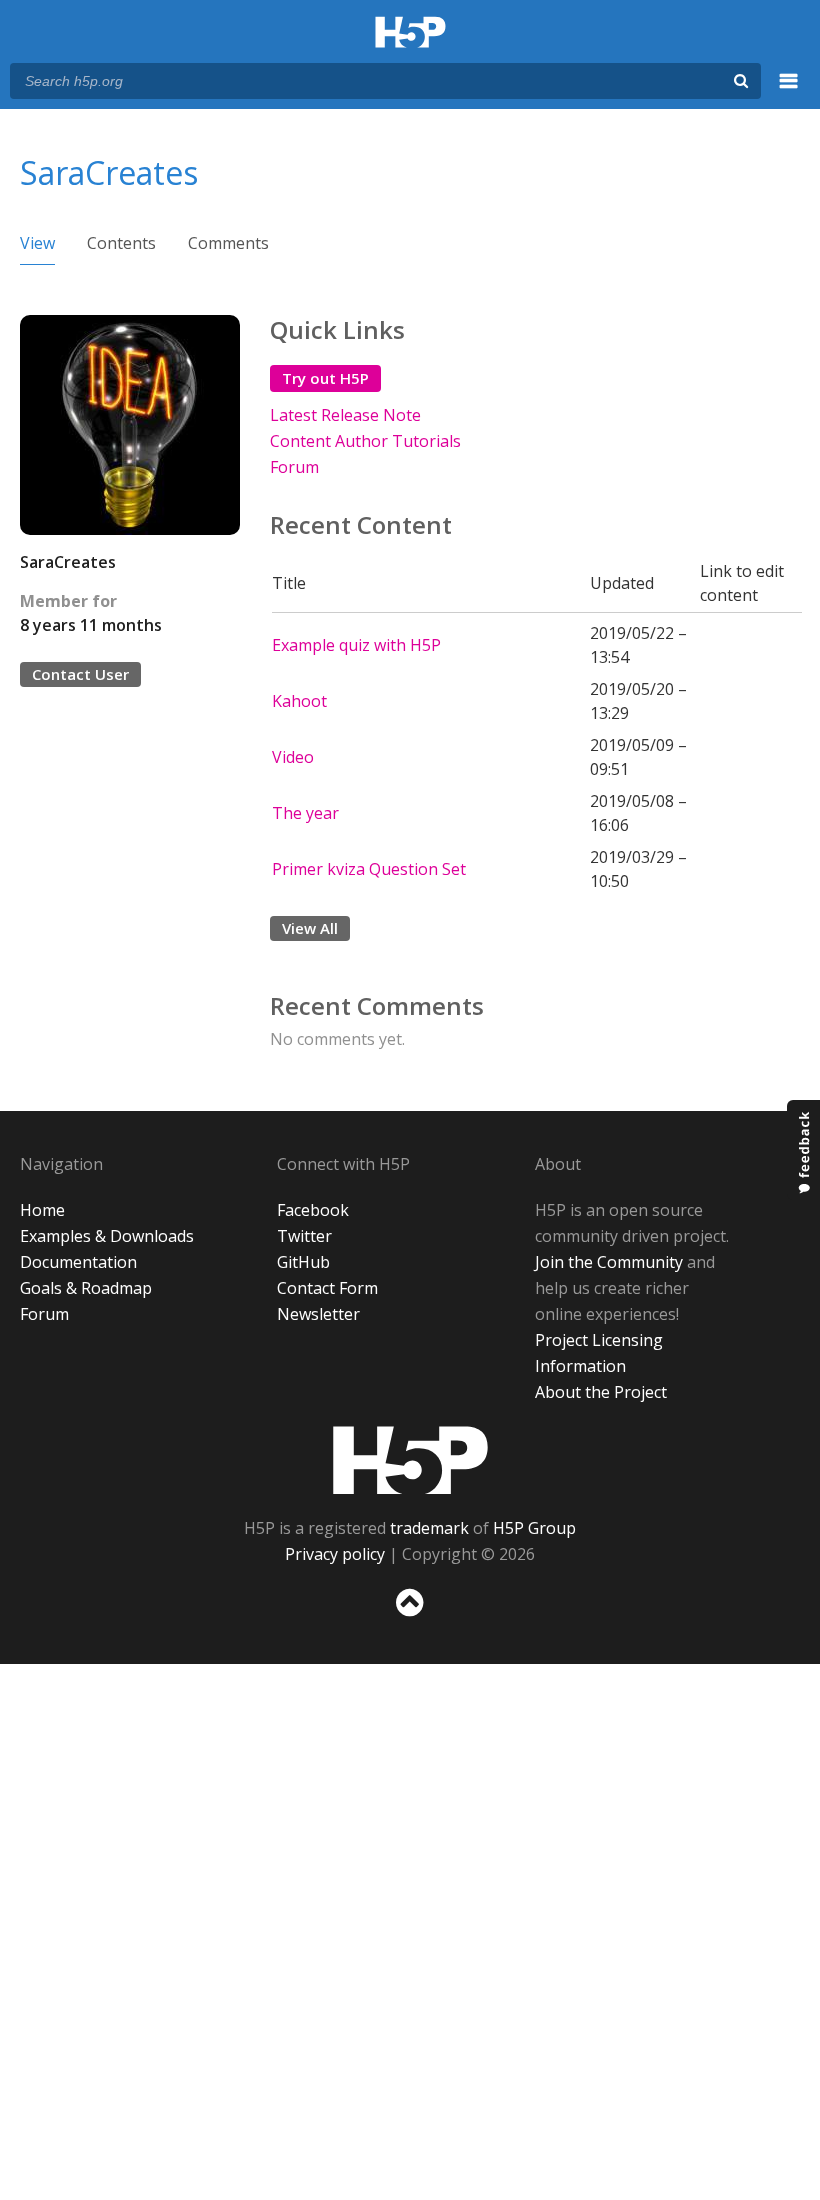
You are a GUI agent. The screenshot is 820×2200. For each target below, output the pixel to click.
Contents (121, 243)
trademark (429, 1528)
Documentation (78, 1262)
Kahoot (299, 701)
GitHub (303, 1262)
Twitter (304, 1236)
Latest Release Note (345, 415)
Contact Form (327, 1288)
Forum (294, 467)
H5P (410, 1460)
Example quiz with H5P (356, 645)
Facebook (313, 1210)
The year (305, 813)
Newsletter (318, 1314)
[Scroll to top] (410, 1620)
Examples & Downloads (107, 1236)
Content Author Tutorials (365, 441)
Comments (228, 243)
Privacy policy (335, 1554)
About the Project (601, 1392)
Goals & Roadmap (86, 1288)
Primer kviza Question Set (369, 869)
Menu (789, 92)
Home (42, 1210)
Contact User (80, 674)
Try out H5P (325, 378)
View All (310, 928)
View (37, 243)
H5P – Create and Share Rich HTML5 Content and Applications (410, 33)
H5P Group (534, 1528)
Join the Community (609, 1262)
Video (293, 757)
